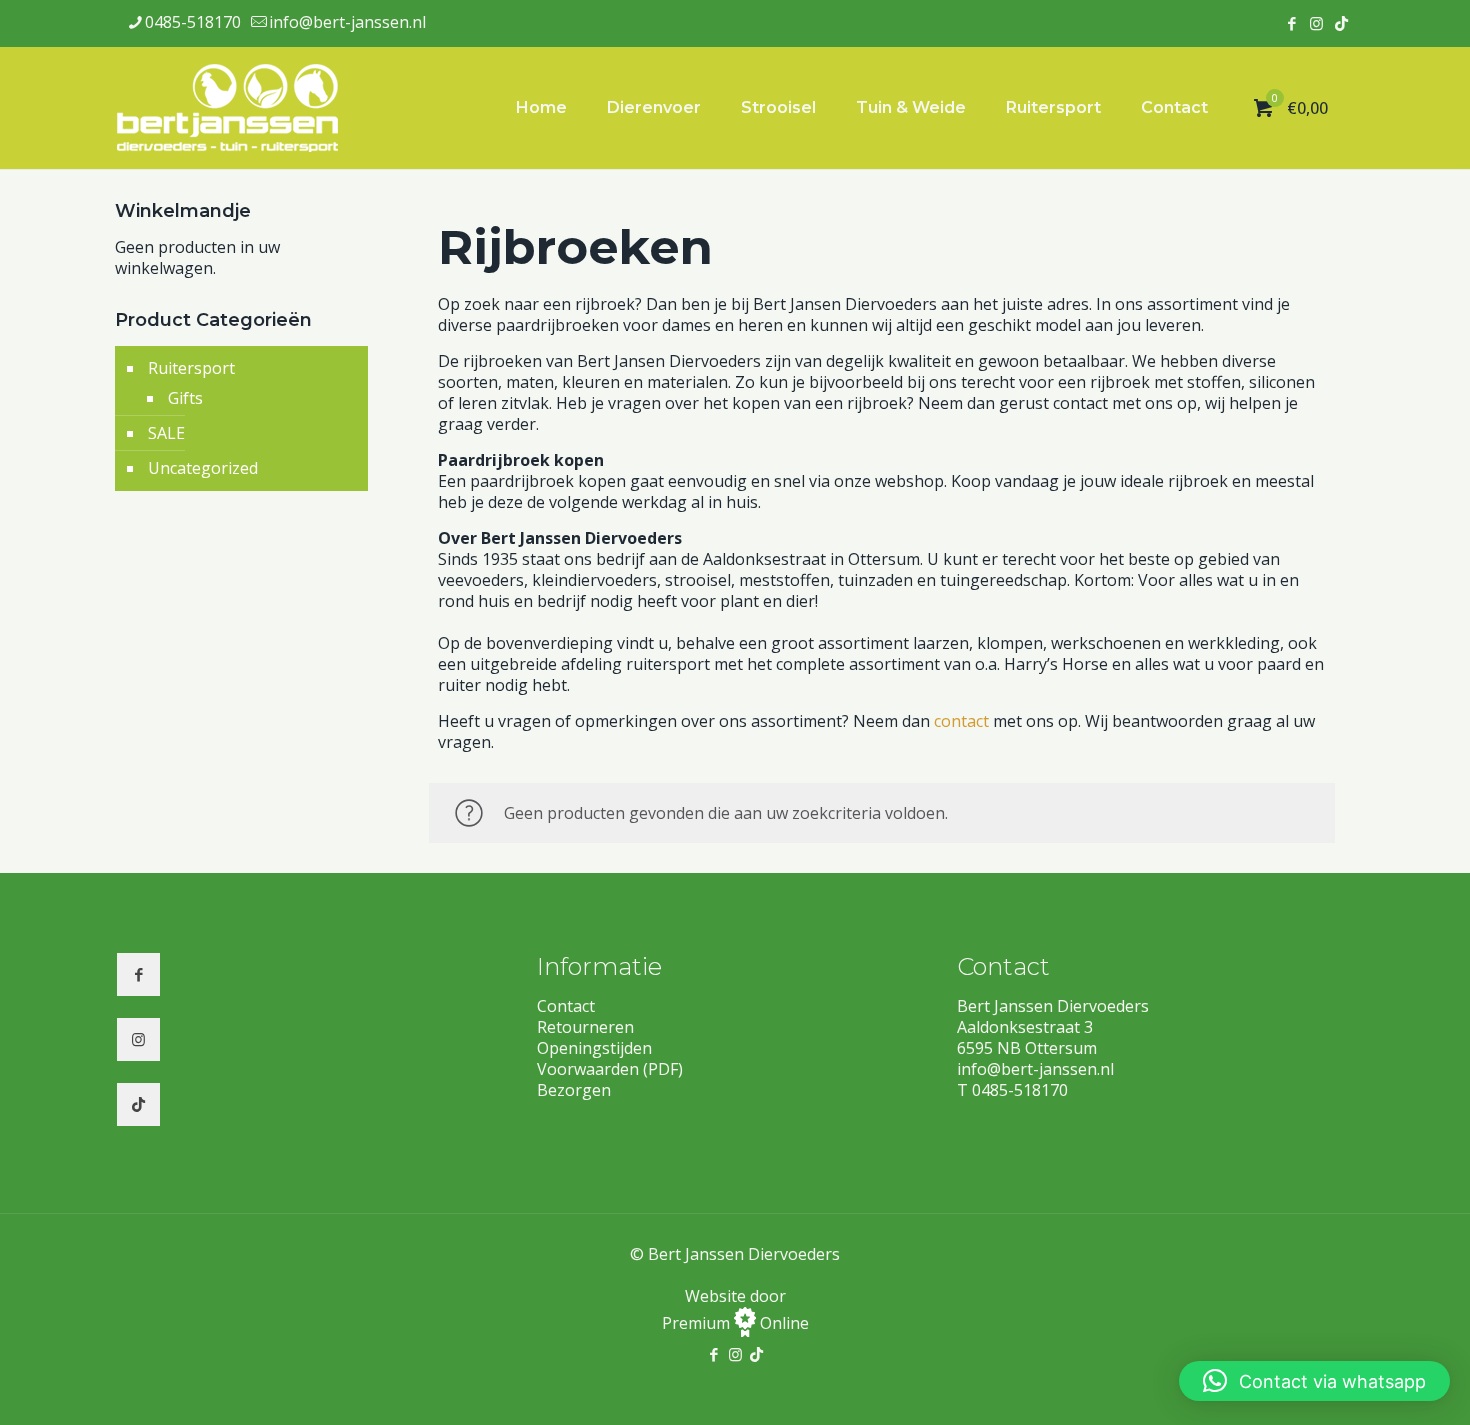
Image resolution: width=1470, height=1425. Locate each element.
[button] (1314, 1381)
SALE (166, 433)
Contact (566, 1006)
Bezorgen (574, 1090)
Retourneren (585, 1027)
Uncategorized (203, 468)
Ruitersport (191, 368)
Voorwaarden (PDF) (610, 1069)
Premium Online (735, 1323)
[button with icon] (138, 974)
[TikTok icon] (1341, 23)
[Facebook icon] (1291, 23)
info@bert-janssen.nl (347, 22)
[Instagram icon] (1316, 23)
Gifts (185, 398)
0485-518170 (193, 22)
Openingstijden (594, 1048)
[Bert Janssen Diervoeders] (228, 108)
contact (961, 721)
